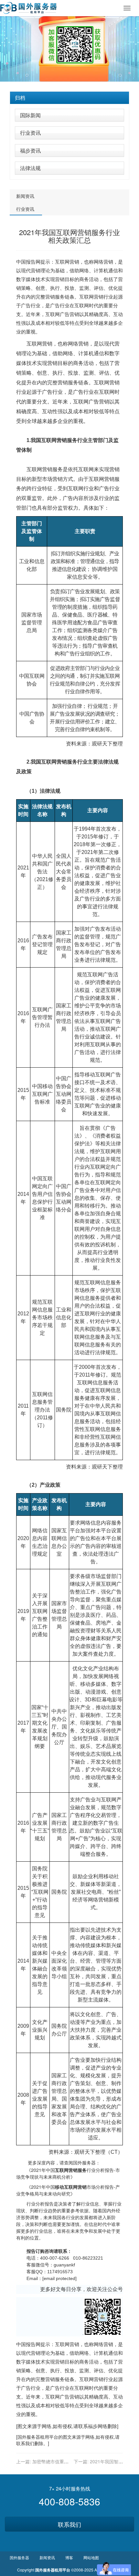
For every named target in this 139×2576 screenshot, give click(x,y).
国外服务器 (29, 2437)
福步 (93, 2426)
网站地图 (91, 2557)
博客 (69, 2557)
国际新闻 (30, 115)
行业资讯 (30, 133)
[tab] (69, 98)
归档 (20, 98)
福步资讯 (30, 150)
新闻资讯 (25, 196)
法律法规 (30, 168)
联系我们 (69, 2524)
